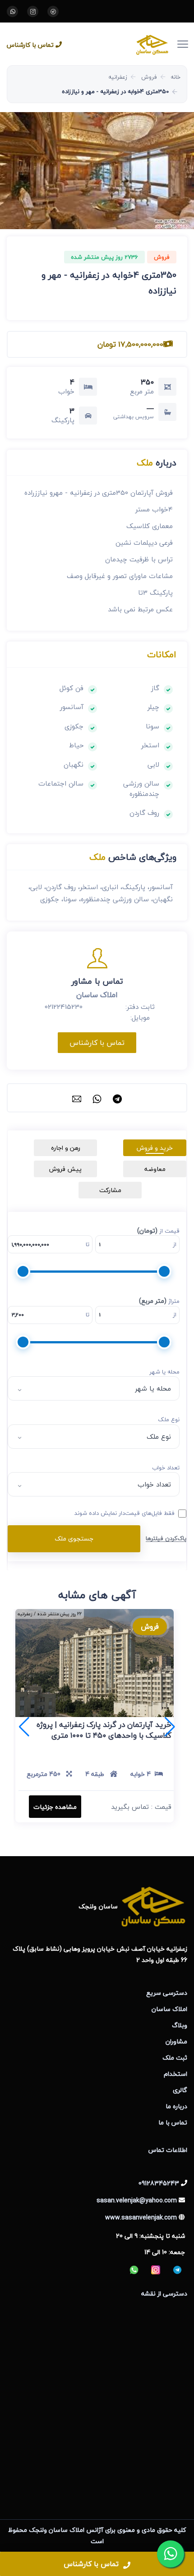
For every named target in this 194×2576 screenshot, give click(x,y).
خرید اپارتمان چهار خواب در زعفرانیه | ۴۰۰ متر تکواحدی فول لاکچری (98, 1730)
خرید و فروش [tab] (155, 1148)
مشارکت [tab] (110, 1190)
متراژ (159, 1301)
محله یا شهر (164, 1372)
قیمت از (158, 1231)
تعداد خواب (166, 1468)
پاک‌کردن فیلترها (166, 1538)
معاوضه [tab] (155, 1169)
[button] (24, 1727)
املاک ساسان (169, 2009)
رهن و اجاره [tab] (66, 1148)
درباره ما (176, 2106)
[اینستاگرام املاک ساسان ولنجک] (33, 11)
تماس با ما (173, 2122)
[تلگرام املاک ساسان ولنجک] (53, 11)
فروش (149, 77)
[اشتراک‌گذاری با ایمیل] (77, 1098)
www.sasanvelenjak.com (141, 2217)
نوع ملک (169, 1420)
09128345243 (159, 2183)
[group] (97, 171)
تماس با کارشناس (30, 45)
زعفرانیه (118, 77)
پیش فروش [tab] (65, 1169)
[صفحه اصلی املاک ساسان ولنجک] (122, 44)
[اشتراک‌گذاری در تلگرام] (117, 1098)
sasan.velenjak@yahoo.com (137, 2200)
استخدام (176, 2074)
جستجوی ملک (74, 1539)
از (175, 1245)
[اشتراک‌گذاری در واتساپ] (97, 1098)
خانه (176, 77)
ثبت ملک (175, 2058)
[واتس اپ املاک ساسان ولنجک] (12, 11)
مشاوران (176, 2041)
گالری (180, 2090)
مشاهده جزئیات (55, 1807)
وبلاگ (180, 2025)
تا (88, 1245)
